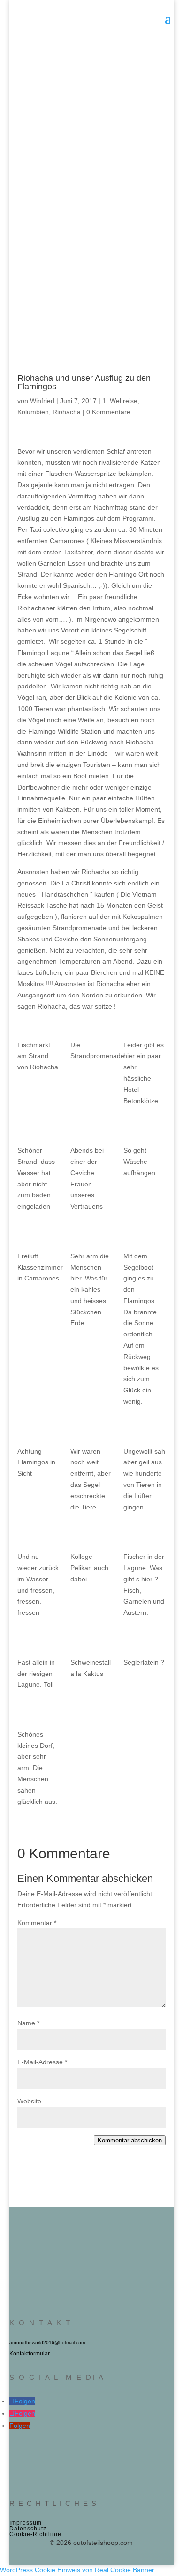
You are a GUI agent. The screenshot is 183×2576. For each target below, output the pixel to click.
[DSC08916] (38, 1026)
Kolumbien (33, 412)
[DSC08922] (91, 1026)
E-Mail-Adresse (42, 2062)
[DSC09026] (91, 1538)
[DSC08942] (145, 1131)
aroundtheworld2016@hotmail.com (47, 2343)
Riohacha (67, 412)
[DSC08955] (38, 1432)
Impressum (26, 2523)
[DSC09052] (38, 1715)
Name (28, 2023)
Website (29, 2101)
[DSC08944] (38, 1237)
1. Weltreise (120, 401)
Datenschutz (28, 2529)
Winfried (42, 401)
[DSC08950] (91, 1237)
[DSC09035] (145, 1538)
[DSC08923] (145, 1026)
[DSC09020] (38, 1538)
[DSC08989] (91, 1432)
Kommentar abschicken (130, 2140)
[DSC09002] (145, 1432)
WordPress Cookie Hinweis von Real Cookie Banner (77, 2570)
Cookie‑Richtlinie (35, 2534)
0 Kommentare (108, 412)
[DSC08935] (91, 1131)
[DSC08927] (38, 1131)
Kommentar (37, 1923)
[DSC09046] (91, 1644)
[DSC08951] (145, 1237)
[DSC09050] (145, 1644)
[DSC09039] (38, 1644)
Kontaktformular (30, 2354)
